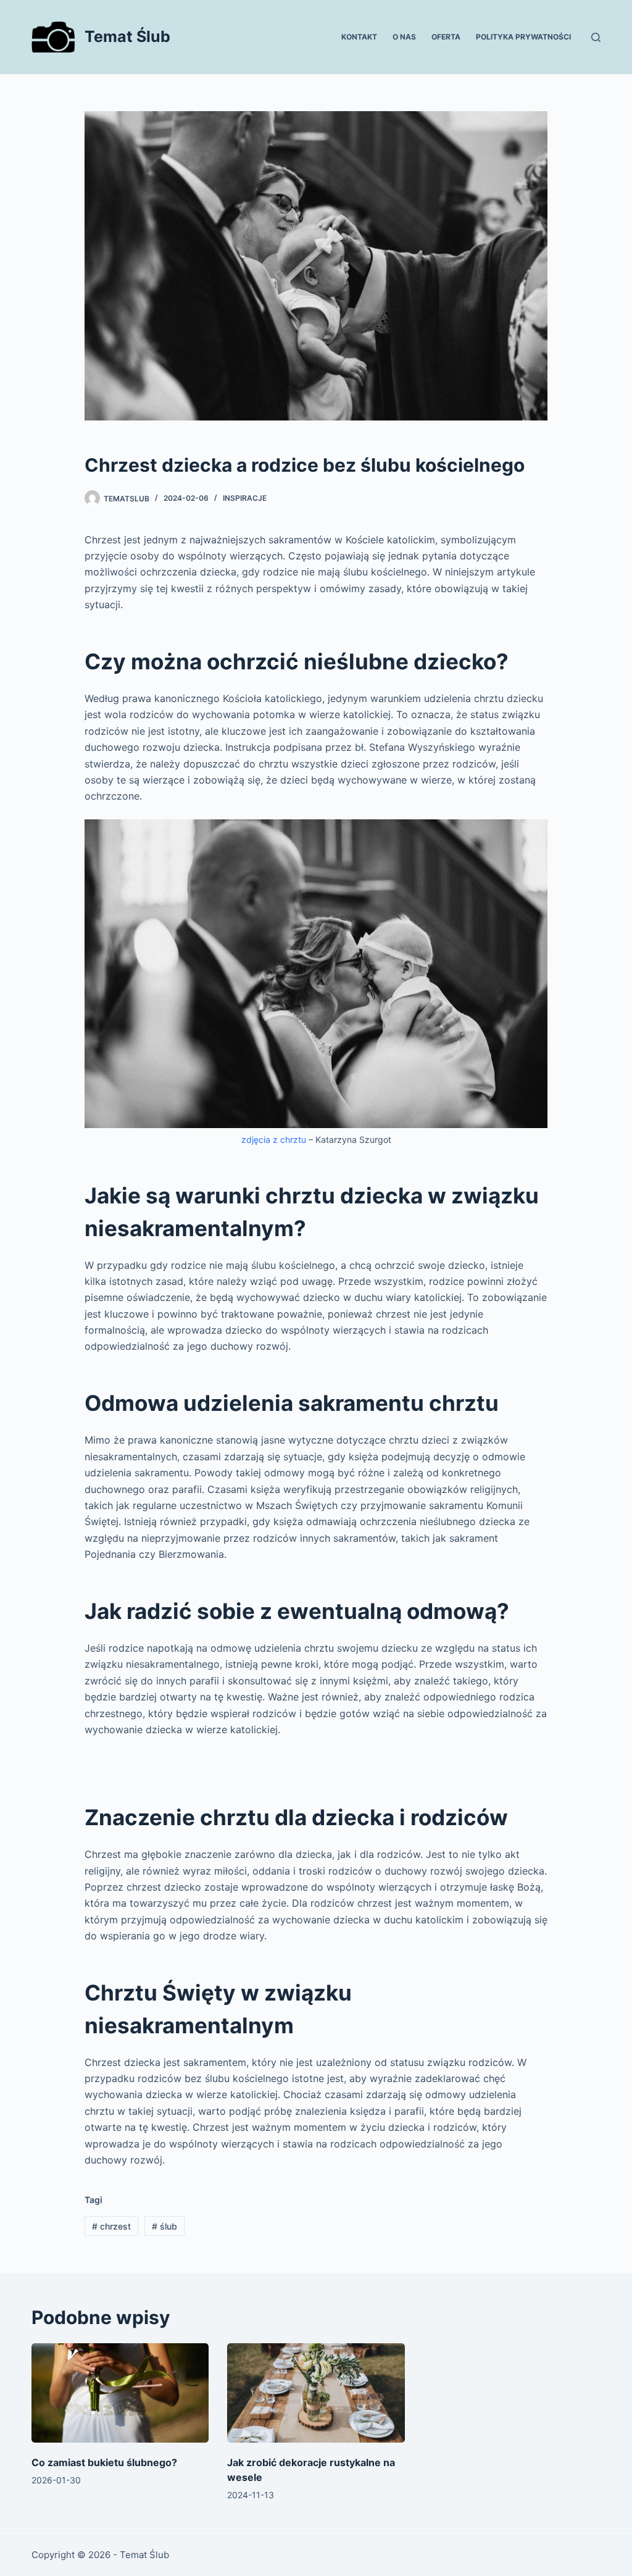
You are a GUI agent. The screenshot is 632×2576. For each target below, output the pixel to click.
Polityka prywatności (523, 37)
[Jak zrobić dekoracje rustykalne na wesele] (316, 2393)
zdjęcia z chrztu (274, 1140)
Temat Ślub (127, 36)
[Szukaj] (596, 37)
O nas (404, 37)
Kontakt (359, 37)
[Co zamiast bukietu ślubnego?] (120, 2393)
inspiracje (245, 498)
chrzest (111, 2226)
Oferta (446, 37)
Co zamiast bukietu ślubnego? (104, 2462)
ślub (164, 2226)
